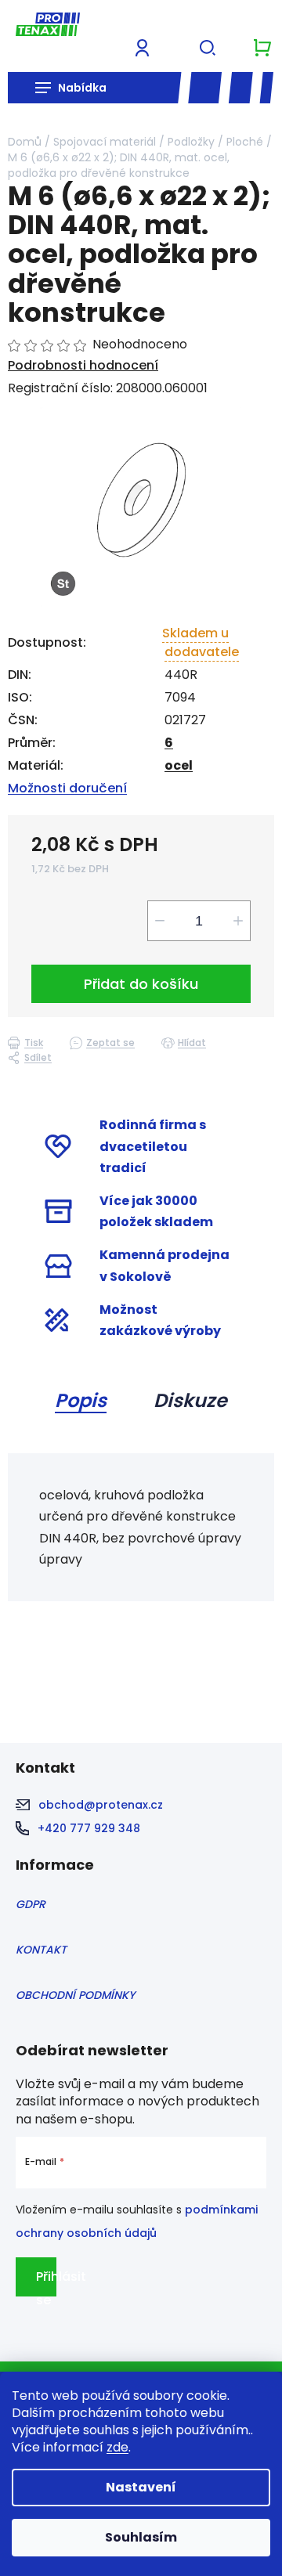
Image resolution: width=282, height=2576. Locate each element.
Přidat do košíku (141, 984)
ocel (179, 765)
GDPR (31, 1904)
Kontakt (41, 1950)
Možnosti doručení (67, 788)
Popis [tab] (81, 1400)
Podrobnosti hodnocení (83, 366)
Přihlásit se (46, 2282)
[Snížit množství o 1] (160, 921)
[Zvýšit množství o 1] (238, 921)
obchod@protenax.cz (101, 1805)
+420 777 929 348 (89, 1828)
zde (117, 2447)
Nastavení (141, 2487)
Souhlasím (141, 2537)
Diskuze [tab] (190, 1400)
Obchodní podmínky (75, 1995)
